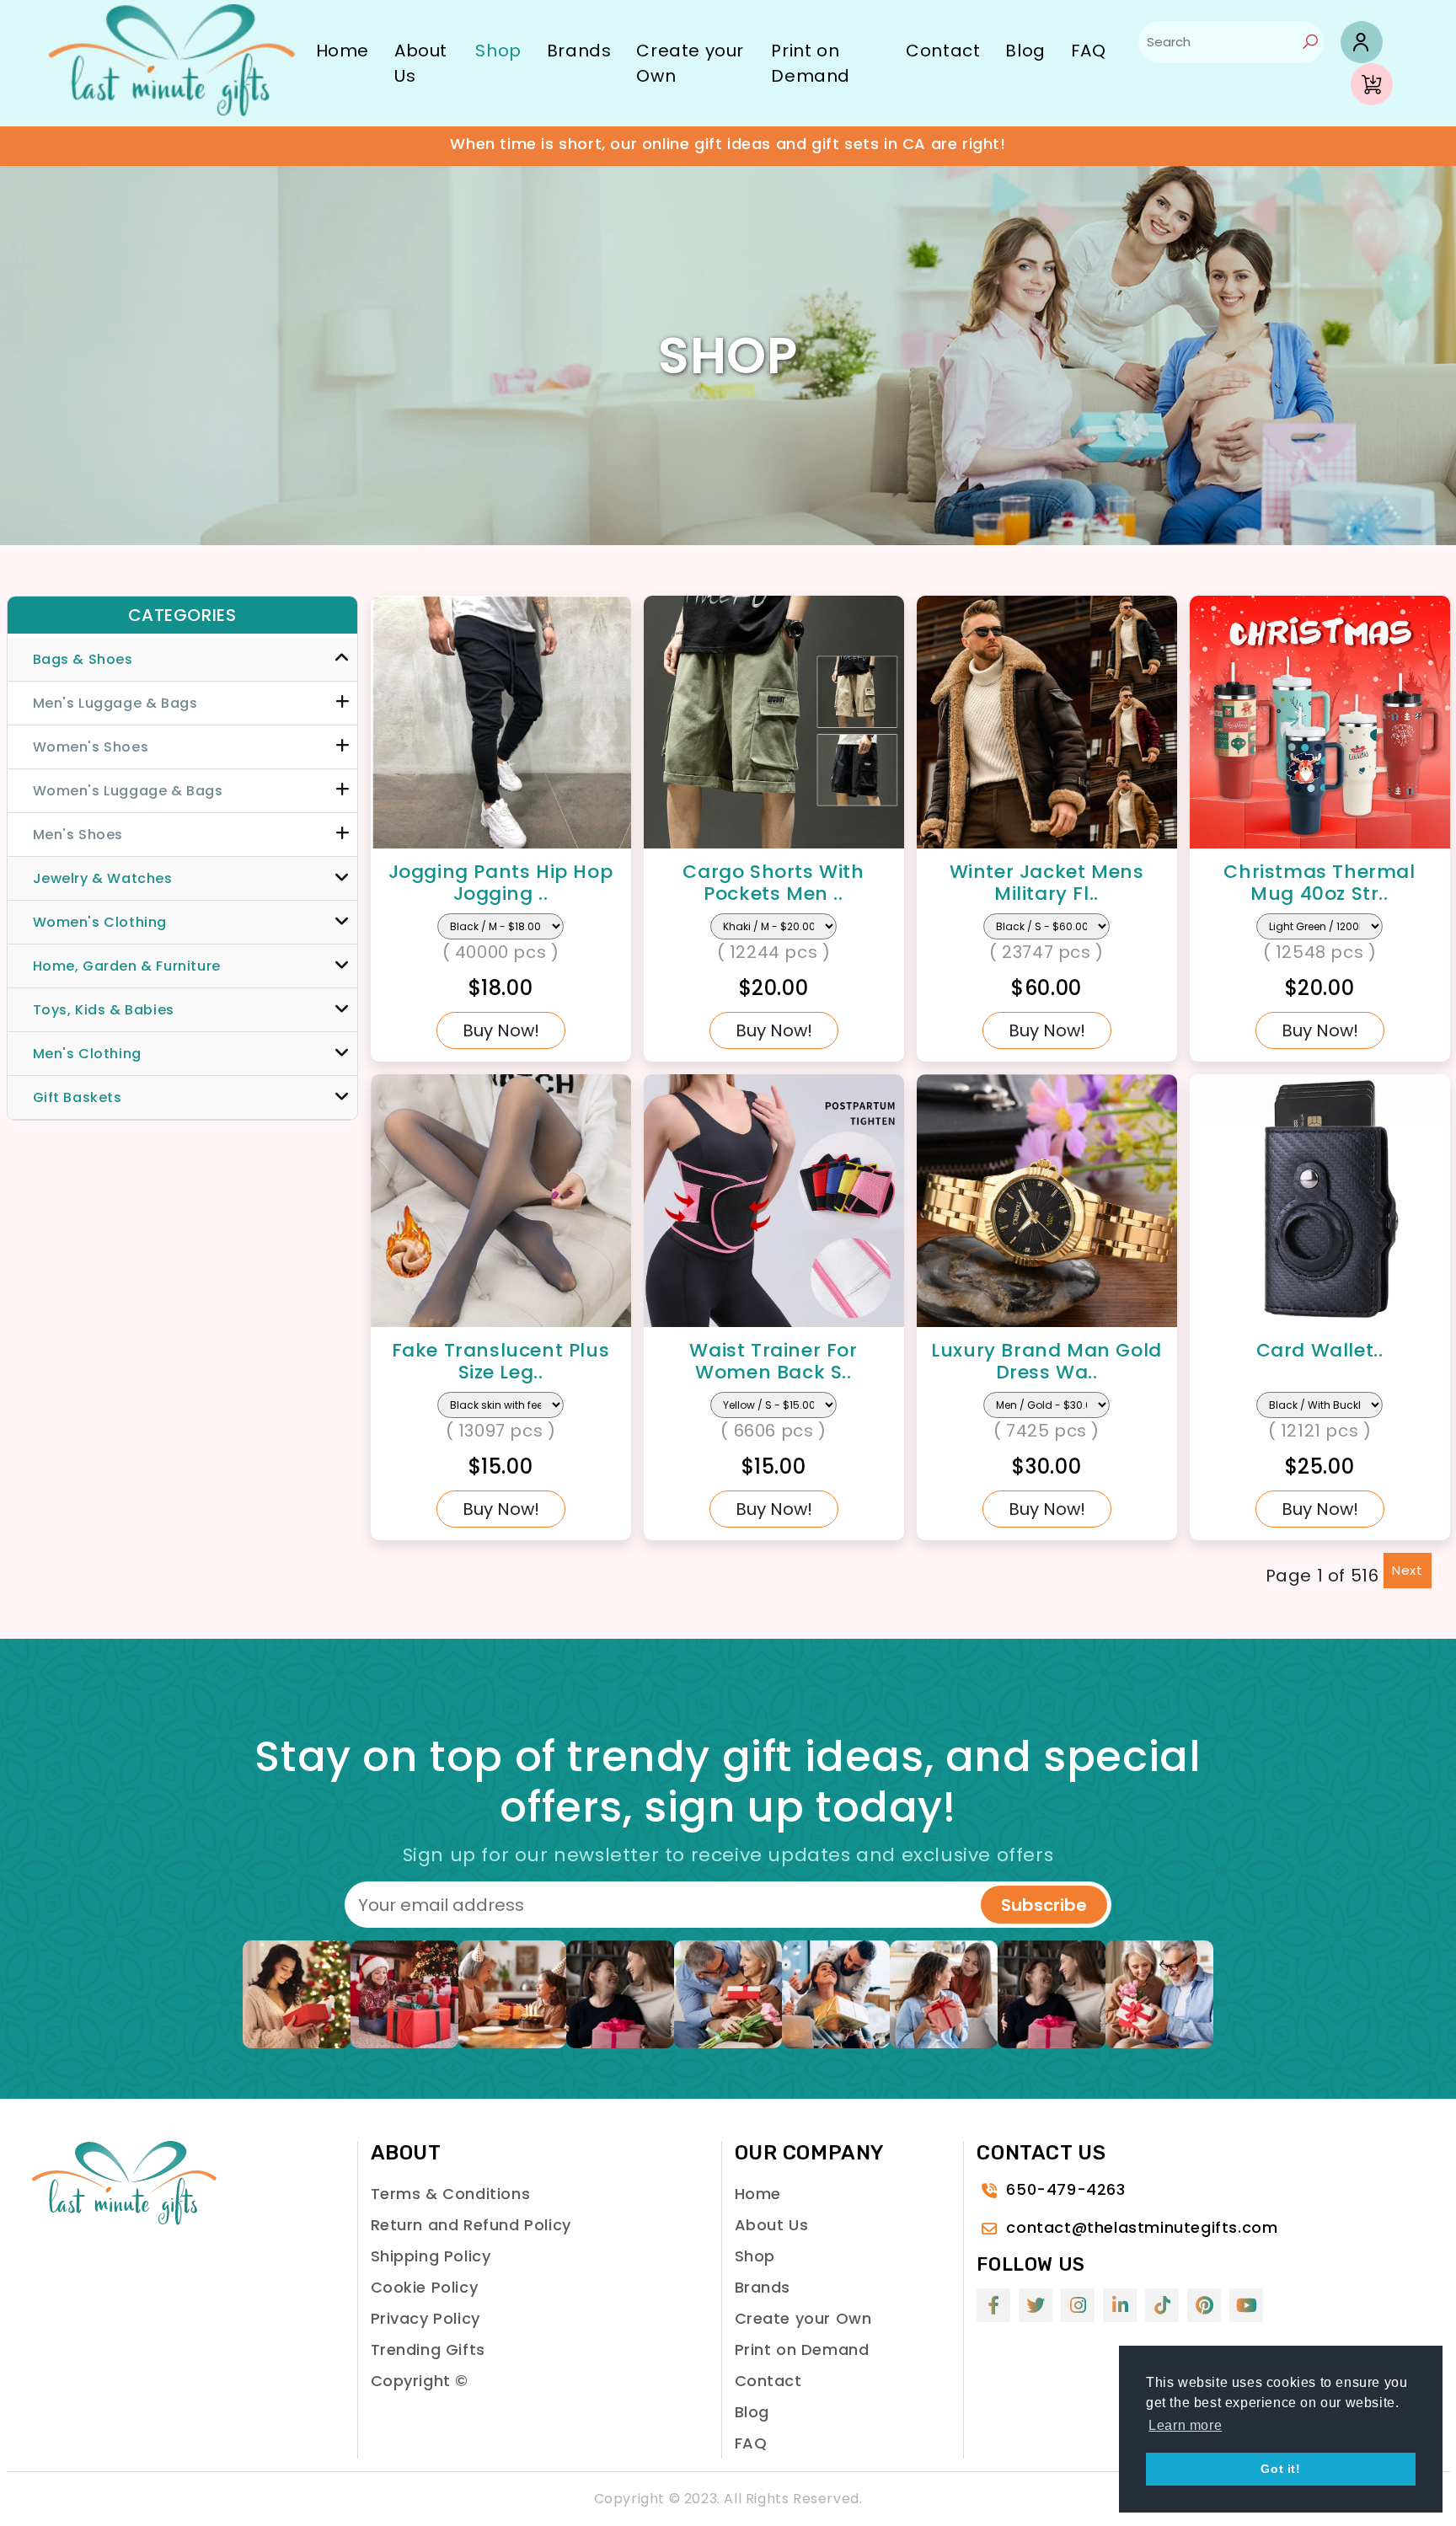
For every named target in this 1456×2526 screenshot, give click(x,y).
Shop (498, 51)
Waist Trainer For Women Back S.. (773, 1361)
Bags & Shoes (83, 659)
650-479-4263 (1065, 2189)
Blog (1025, 51)
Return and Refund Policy (471, 2225)
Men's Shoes (78, 835)
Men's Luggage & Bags (115, 703)
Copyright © (420, 2381)
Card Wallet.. (1320, 1350)
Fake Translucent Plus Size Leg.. (501, 1361)
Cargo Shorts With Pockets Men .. (773, 883)
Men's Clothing (87, 1054)
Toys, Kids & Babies (104, 1010)
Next (1407, 1570)
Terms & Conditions (451, 2194)
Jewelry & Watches (103, 878)
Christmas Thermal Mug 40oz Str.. (1319, 883)
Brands (579, 51)
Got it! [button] (1280, 2469)
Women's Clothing (100, 922)
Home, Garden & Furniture (127, 966)
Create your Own (690, 63)
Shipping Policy (431, 2256)
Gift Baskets (78, 1097)
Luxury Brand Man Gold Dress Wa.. (1046, 1361)
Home (343, 51)
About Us (421, 63)
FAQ (1089, 51)
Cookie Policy (425, 2287)
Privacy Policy (426, 2318)
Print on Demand (811, 63)
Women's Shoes (91, 747)
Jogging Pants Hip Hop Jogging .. (501, 883)
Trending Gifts (428, 2349)
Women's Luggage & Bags (128, 791)
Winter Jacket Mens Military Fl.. (1047, 883)
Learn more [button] (1185, 2425)
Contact (943, 51)
